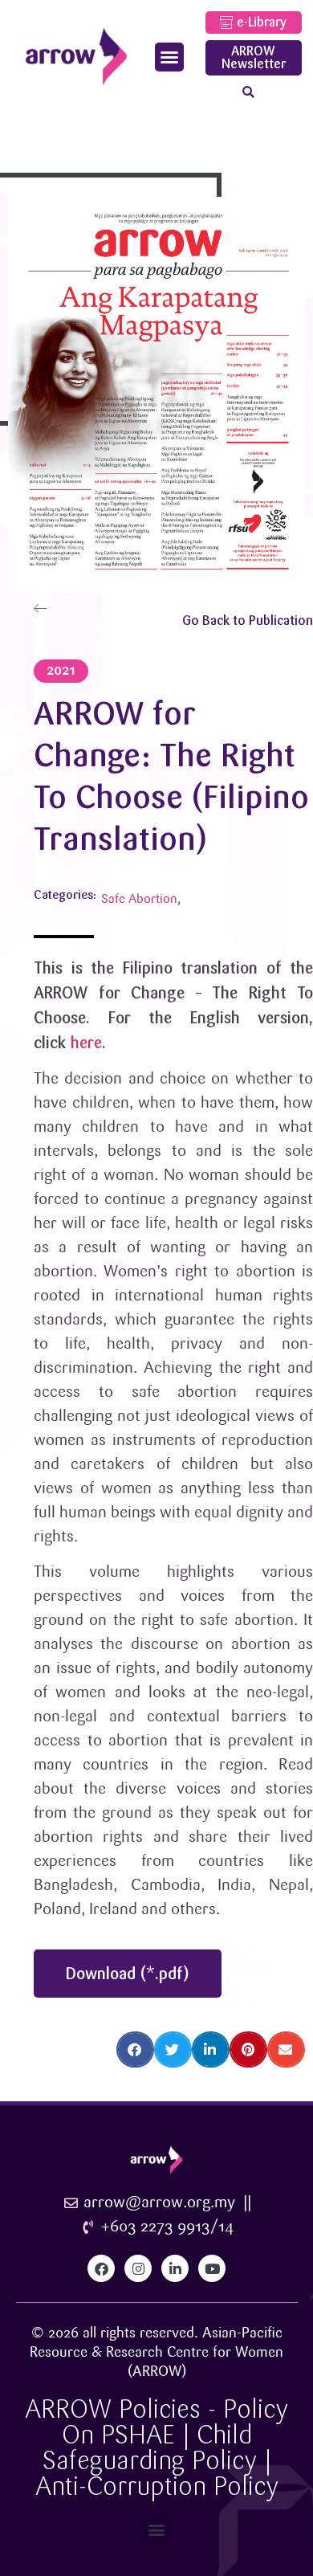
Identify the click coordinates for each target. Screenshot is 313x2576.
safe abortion (139, 899)
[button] (169, 57)
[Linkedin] (175, 2268)
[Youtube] (212, 2268)
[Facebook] (101, 2268)
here (86, 1043)
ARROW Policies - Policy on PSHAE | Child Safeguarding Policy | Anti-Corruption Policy (156, 2448)
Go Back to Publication (248, 621)
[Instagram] (138, 2268)
